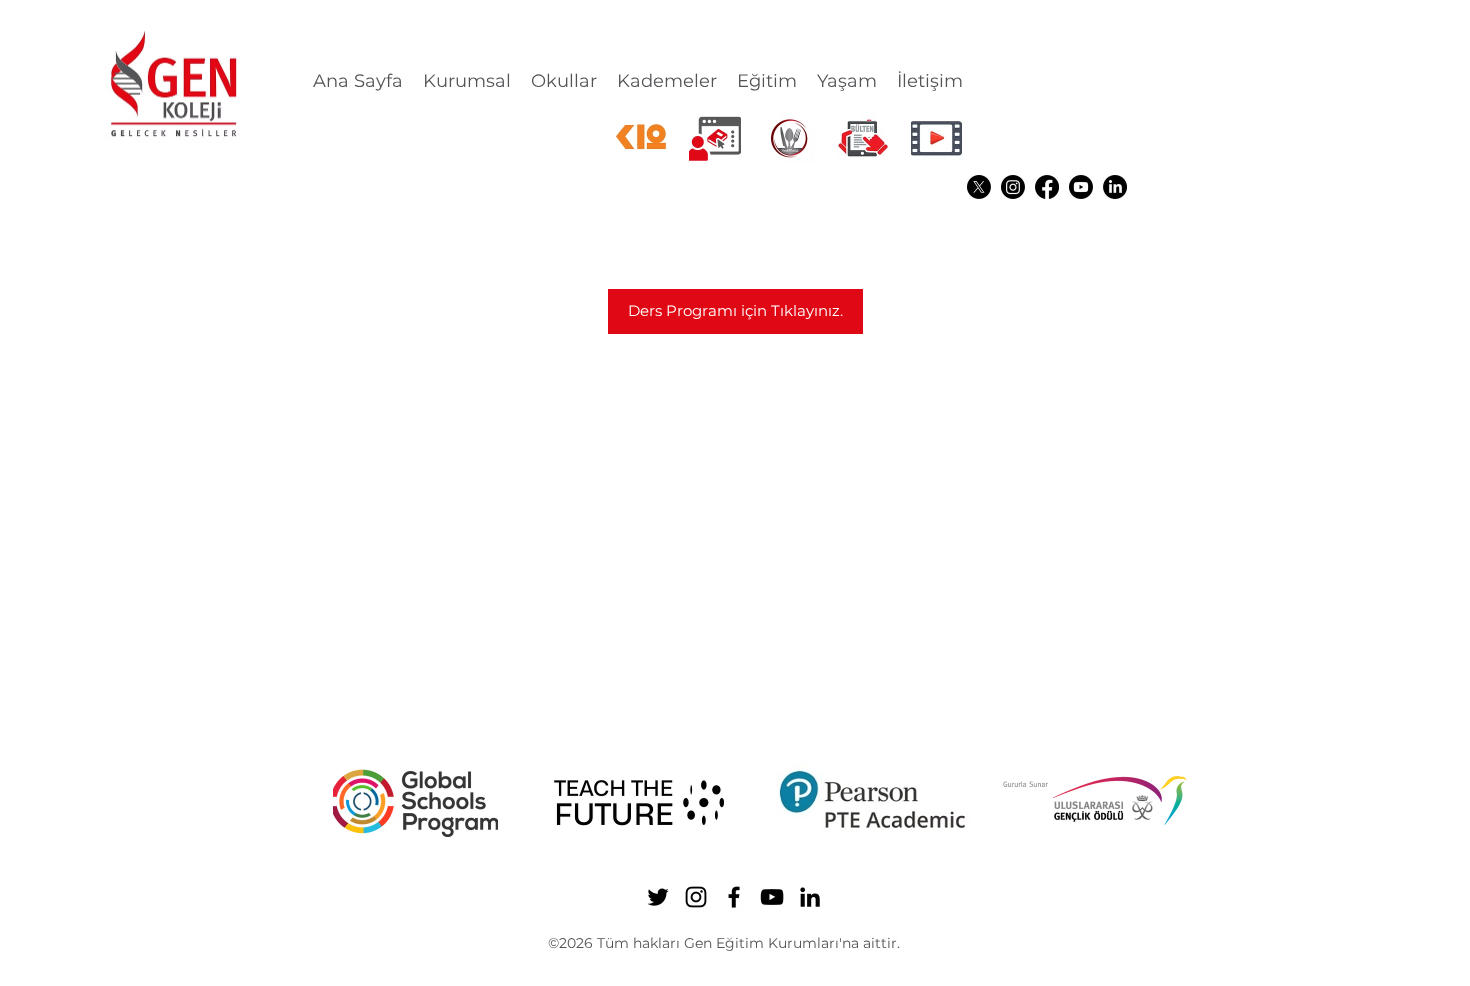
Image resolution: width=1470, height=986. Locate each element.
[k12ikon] (641, 138)
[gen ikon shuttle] (863, 138)
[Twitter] (979, 187)
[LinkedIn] (1115, 187)
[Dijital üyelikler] (715, 138)
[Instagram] (1013, 187)
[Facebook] (1047, 187)
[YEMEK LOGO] (789, 138)
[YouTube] (1081, 187)
